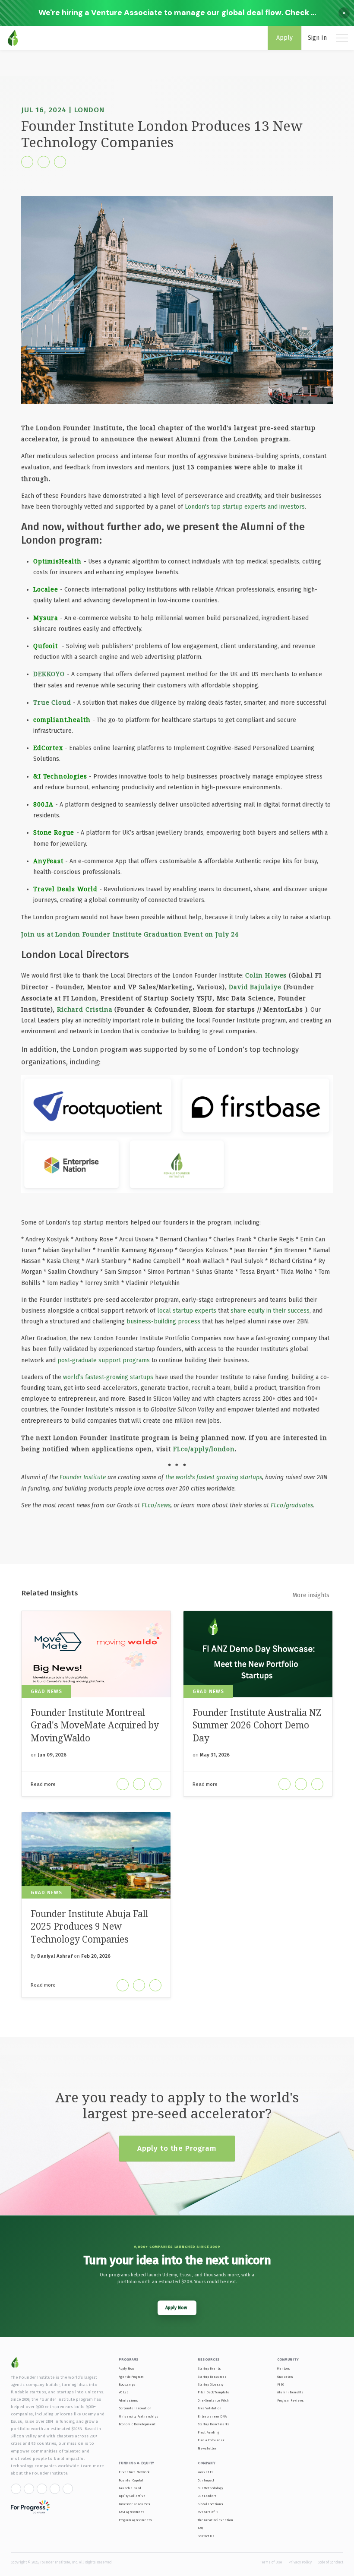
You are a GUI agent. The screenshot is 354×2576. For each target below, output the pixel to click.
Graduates (285, 2377)
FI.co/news (156, 1505)
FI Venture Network (134, 2472)
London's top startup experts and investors (245, 507)
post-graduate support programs (104, 1360)
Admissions (128, 2400)
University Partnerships (139, 2416)
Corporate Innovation (135, 2408)
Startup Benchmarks (214, 2424)
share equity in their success (270, 1311)
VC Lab (123, 2392)
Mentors (284, 2369)
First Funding (209, 2432)
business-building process (163, 1321)
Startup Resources (212, 2377)
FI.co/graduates (292, 1505)
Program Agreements (135, 2520)
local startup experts (187, 1311)
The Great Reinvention (215, 2520)
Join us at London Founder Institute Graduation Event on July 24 (130, 934)
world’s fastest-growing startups (108, 1377)
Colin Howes (266, 975)
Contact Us (206, 2536)
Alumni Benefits (290, 2392)
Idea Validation (210, 2408)
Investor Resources (134, 2504)
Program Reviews (291, 2400)
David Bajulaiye (255, 987)
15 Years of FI (208, 2512)
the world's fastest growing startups (214, 1477)
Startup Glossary (211, 2385)
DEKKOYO (50, 674)
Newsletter (207, 2448)
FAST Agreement (131, 2512)
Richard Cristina (85, 1009)
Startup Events (209, 2369)
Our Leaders (207, 2496)
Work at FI (205, 2472)
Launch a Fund (130, 2488)
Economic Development (137, 2424)
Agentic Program (131, 2377)
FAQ (200, 2528)
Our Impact (206, 2480)
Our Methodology (210, 2488)
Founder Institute (83, 1477)
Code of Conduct (330, 2562)
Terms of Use (271, 2562)
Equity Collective (132, 2496)
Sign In (317, 38)
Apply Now (126, 2369)
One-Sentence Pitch (213, 2400)
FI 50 (281, 2385)
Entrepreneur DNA (212, 2416)
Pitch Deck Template (213, 2392)
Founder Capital (131, 2480)
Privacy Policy (300, 2562)
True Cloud (52, 702)
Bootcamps (127, 2385)
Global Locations (210, 2504)
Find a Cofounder (211, 2440)
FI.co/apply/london (204, 1449)
